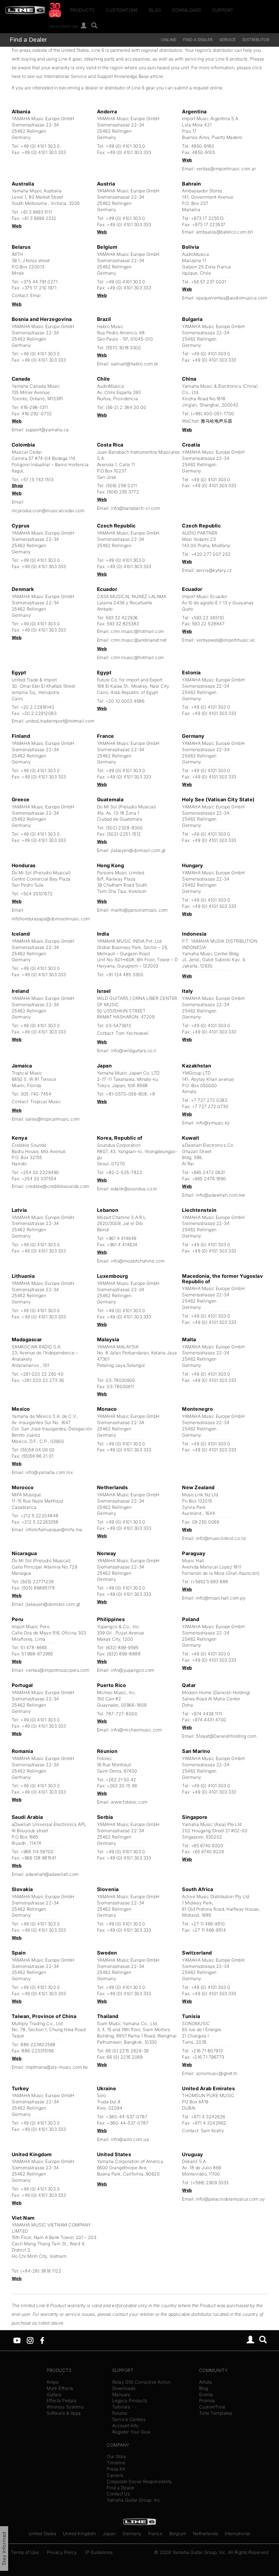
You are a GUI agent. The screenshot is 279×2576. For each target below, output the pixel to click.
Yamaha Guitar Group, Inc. (134, 2500)
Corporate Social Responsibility (139, 2481)
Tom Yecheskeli (132, 1033)
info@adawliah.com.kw (221, 1195)
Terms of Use (25, 2552)
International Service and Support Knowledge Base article (104, 76)
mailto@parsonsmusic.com (139, 910)
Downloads (187, 10)
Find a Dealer (28, 40)
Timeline (116, 2463)
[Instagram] (30, 2340)
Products (82, 10)
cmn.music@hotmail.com (138, 631)
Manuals (121, 2395)
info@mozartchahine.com (138, 1261)
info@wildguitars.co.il (134, 1051)
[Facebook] (42, 2340)
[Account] (84, 26)
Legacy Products (130, 2401)
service (228, 40)
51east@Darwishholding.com (226, 1736)
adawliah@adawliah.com (52, 1874)
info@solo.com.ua (130, 2139)
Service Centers (129, 2419)
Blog (155, 10)
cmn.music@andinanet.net (139, 640)
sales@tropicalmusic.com (53, 1119)
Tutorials (121, 2407)
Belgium (178, 2533)
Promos (207, 2401)
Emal (35, 295)
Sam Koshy (213, 2131)
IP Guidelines (99, 2552)
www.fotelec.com (129, 1802)
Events (206, 2395)
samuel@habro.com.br (135, 364)
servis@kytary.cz (214, 570)
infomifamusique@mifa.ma (54, 1530)
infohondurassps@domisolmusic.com (51, 919)
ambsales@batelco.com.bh (225, 232)
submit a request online (198, 88)
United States (43, 2533)
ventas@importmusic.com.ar (226, 169)
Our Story (117, 2456)
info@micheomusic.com (136, 1730)
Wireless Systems (65, 2407)
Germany (132, 2533)
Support (223, 10)
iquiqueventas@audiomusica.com (232, 298)
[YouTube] (17, 2340)
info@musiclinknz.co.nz (221, 1538)
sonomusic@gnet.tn (217, 2073)
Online (169, 40)
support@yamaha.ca (47, 430)
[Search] (94, 26)
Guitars (54, 2395)
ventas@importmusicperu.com (57, 1670)
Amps (52, 2382)
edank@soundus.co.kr (134, 1189)
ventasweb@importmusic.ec (226, 640)
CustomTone (122, 10)
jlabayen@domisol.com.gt (138, 850)
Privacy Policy (62, 2552)
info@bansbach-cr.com (135, 508)
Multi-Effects (60, 2388)
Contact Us (118, 2494)
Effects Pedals (61, 2401)
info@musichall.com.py (221, 1598)
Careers (115, 2475)
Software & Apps (64, 2413)
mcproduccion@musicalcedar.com (48, 511)
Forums (120, 2413)
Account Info (125, 2426)
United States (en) (64, 26)
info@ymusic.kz (213, 1123)
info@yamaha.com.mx (49, 1472)
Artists (206, 2382)
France (155, 2533)
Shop (17, 486)
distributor (256, 40)
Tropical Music (46, 1102)
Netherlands (206, 2533)
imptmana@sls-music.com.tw (57, 2067)
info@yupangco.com (133, 1670)
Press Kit (116, 2469)
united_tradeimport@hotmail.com (60, 721)
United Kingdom (80, 2533)
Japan (109, 2533)
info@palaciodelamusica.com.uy (231, 2199)
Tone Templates (216, 2413)
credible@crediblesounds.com (57, 1186)
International (238, 2533)
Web (187, 160)
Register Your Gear (132, 2432)
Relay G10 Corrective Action (142, 2382)
